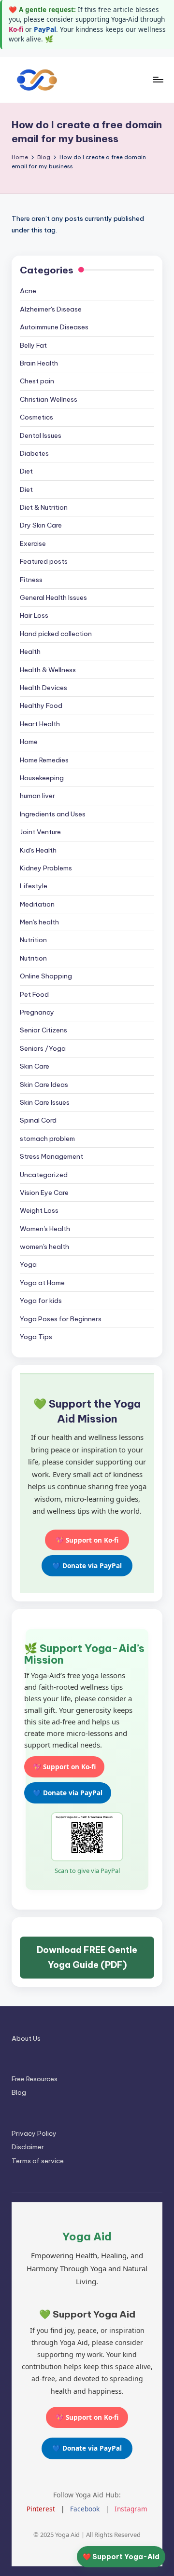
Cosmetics (36, 417)
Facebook (85, 2509)
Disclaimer (28, 2147)
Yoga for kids (41, 1301)
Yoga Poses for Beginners (61, 1319)
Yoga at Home (42, 1283)
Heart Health (40, 724)
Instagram (131, 2509)
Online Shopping (46, 976)
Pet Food (34, 994)
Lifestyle (34, 886)
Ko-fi (16, 29)
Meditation (37, 904)
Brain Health (39, 363)
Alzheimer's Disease (51, 309)
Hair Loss (34, 615)
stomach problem (47, 1139)
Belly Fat (33, 345)
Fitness (31, 580)
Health (30, 651)
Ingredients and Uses (53, 814)
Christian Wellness (49, 399)
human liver (37, 796)
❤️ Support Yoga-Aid (121, 2557)
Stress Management (51, 1156)
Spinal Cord (38, 1120)
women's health (44, 1247)
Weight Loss (39, 1210)
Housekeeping (42, 778)
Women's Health (45, 1229)
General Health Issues (53, 597)
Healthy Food (41, 705)
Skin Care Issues (45, 1102)
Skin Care (35, 1066)
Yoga (28, 1264)
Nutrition (33, 940)
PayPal (45, 29)
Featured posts (44, 561)
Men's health (39, 922)
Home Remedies (44, 760)
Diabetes (34, 453)
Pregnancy (37, 1012)
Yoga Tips (36, 1337)
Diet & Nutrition (44, 507)
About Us (26, 2038)
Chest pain (37, 381)
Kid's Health (38, 850)
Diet (26, 471)
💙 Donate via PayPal (87, 1566)
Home (29, 742)
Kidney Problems (46, 868)
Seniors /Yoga (43, 1048)
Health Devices (43, 688)
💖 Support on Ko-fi (87, 1540)
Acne (28, 291)
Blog (19, 2092)
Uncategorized (44, 1175)
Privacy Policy (34, 2133)
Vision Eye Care (44, 1193)
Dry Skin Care (41, 525)
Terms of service (38, 2161)
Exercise (33, 543)
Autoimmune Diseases (54, 327)
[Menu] (158, 79)
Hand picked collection (56, 634)
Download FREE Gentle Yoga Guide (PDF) (87, 1958)
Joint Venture (40, 832)
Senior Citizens (43, 1030)
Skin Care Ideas (44, 1085)
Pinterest (41, 2509)
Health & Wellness (48, 670)
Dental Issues (41, 435)
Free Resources (35, 2079)
